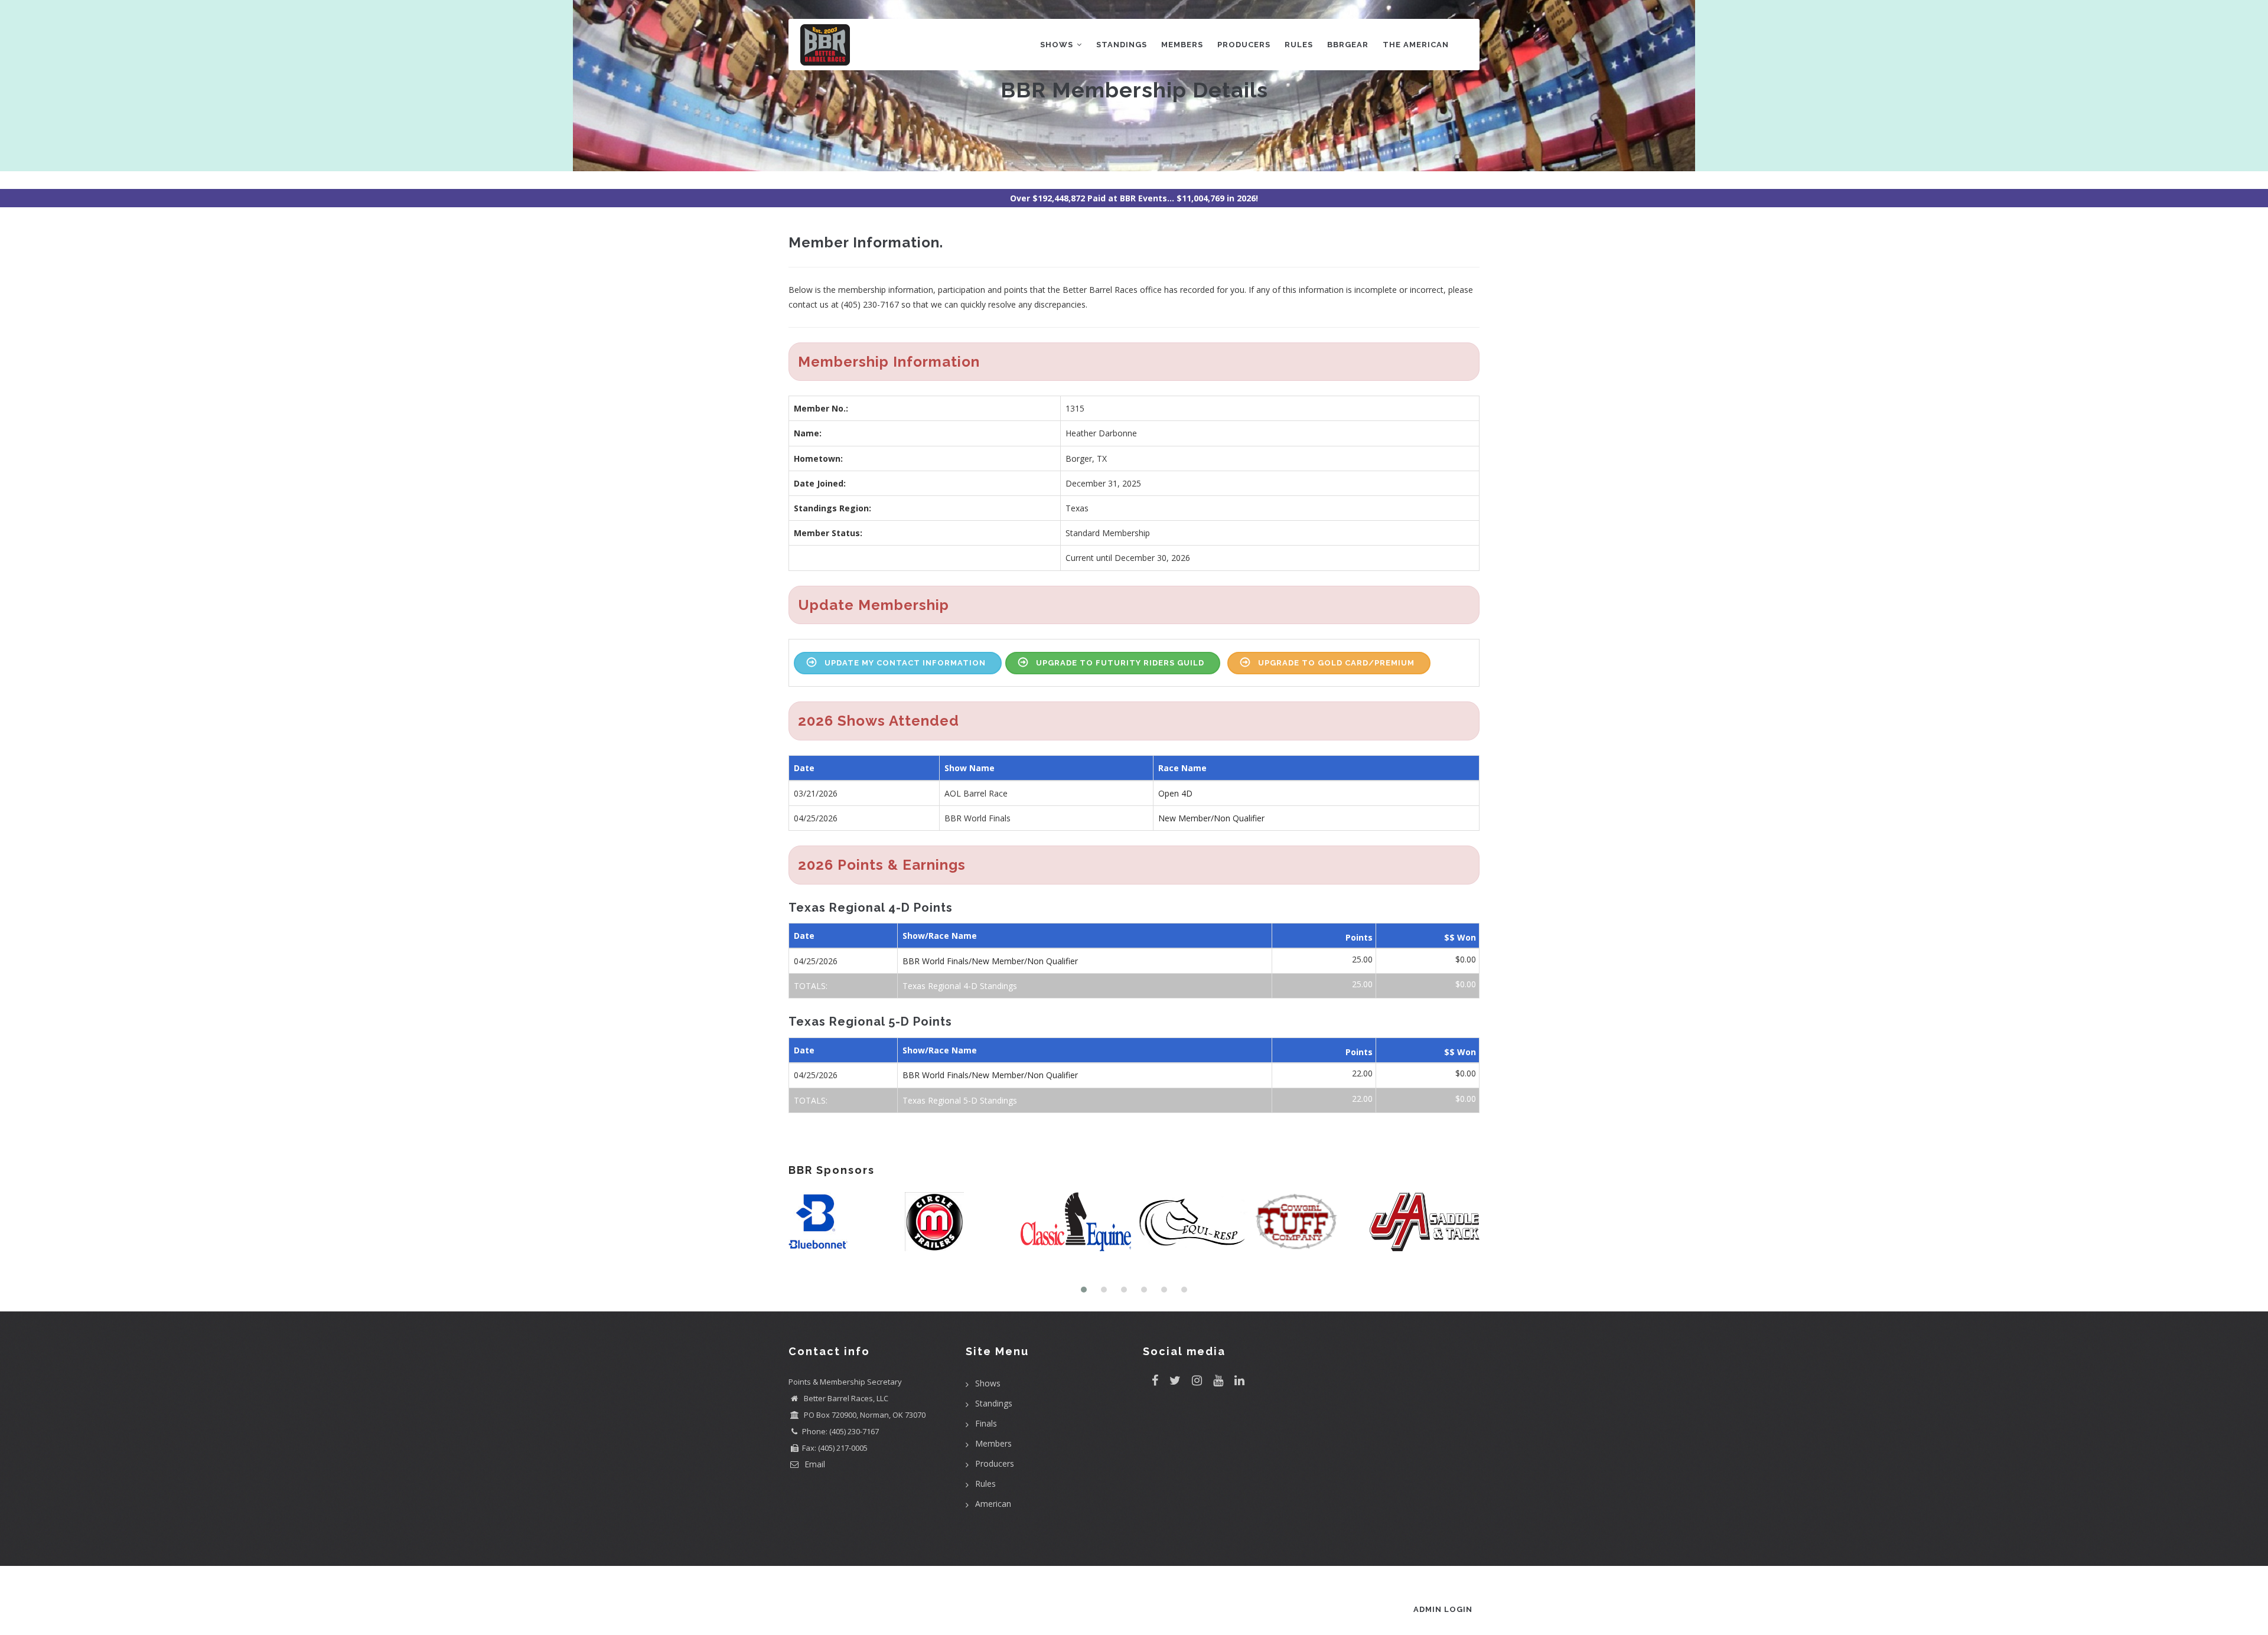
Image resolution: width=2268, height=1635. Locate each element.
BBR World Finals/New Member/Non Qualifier (990, 961)
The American (1416, 45)
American (993, 1504)
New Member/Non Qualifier (1211, 818)
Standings (1122, 45)
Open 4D (1175, 793)
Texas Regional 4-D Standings (960, 986)
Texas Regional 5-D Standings (960, 1100)
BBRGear (1348, 45)
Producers (1244, 45)
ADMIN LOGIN (1443, 1609)
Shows (1058, 45)
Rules (1299, 45)
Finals (986, 1423)
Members (1182, 45)
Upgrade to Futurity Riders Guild (1120, 663)
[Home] (825, 42)
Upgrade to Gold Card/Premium (1336, 663)
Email (814, 1464)
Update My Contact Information (905, 663)
